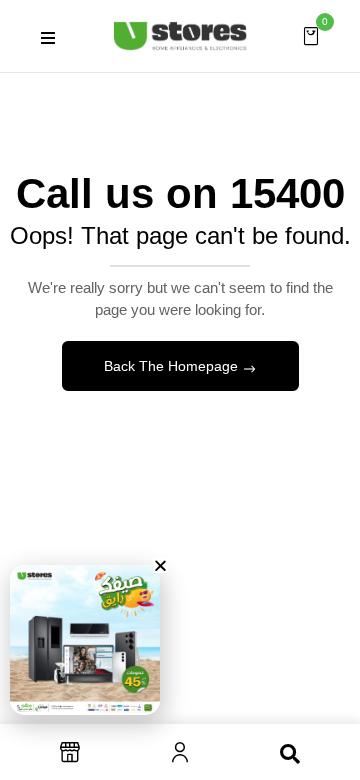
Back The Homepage (173, 366)
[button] (311, 35)
